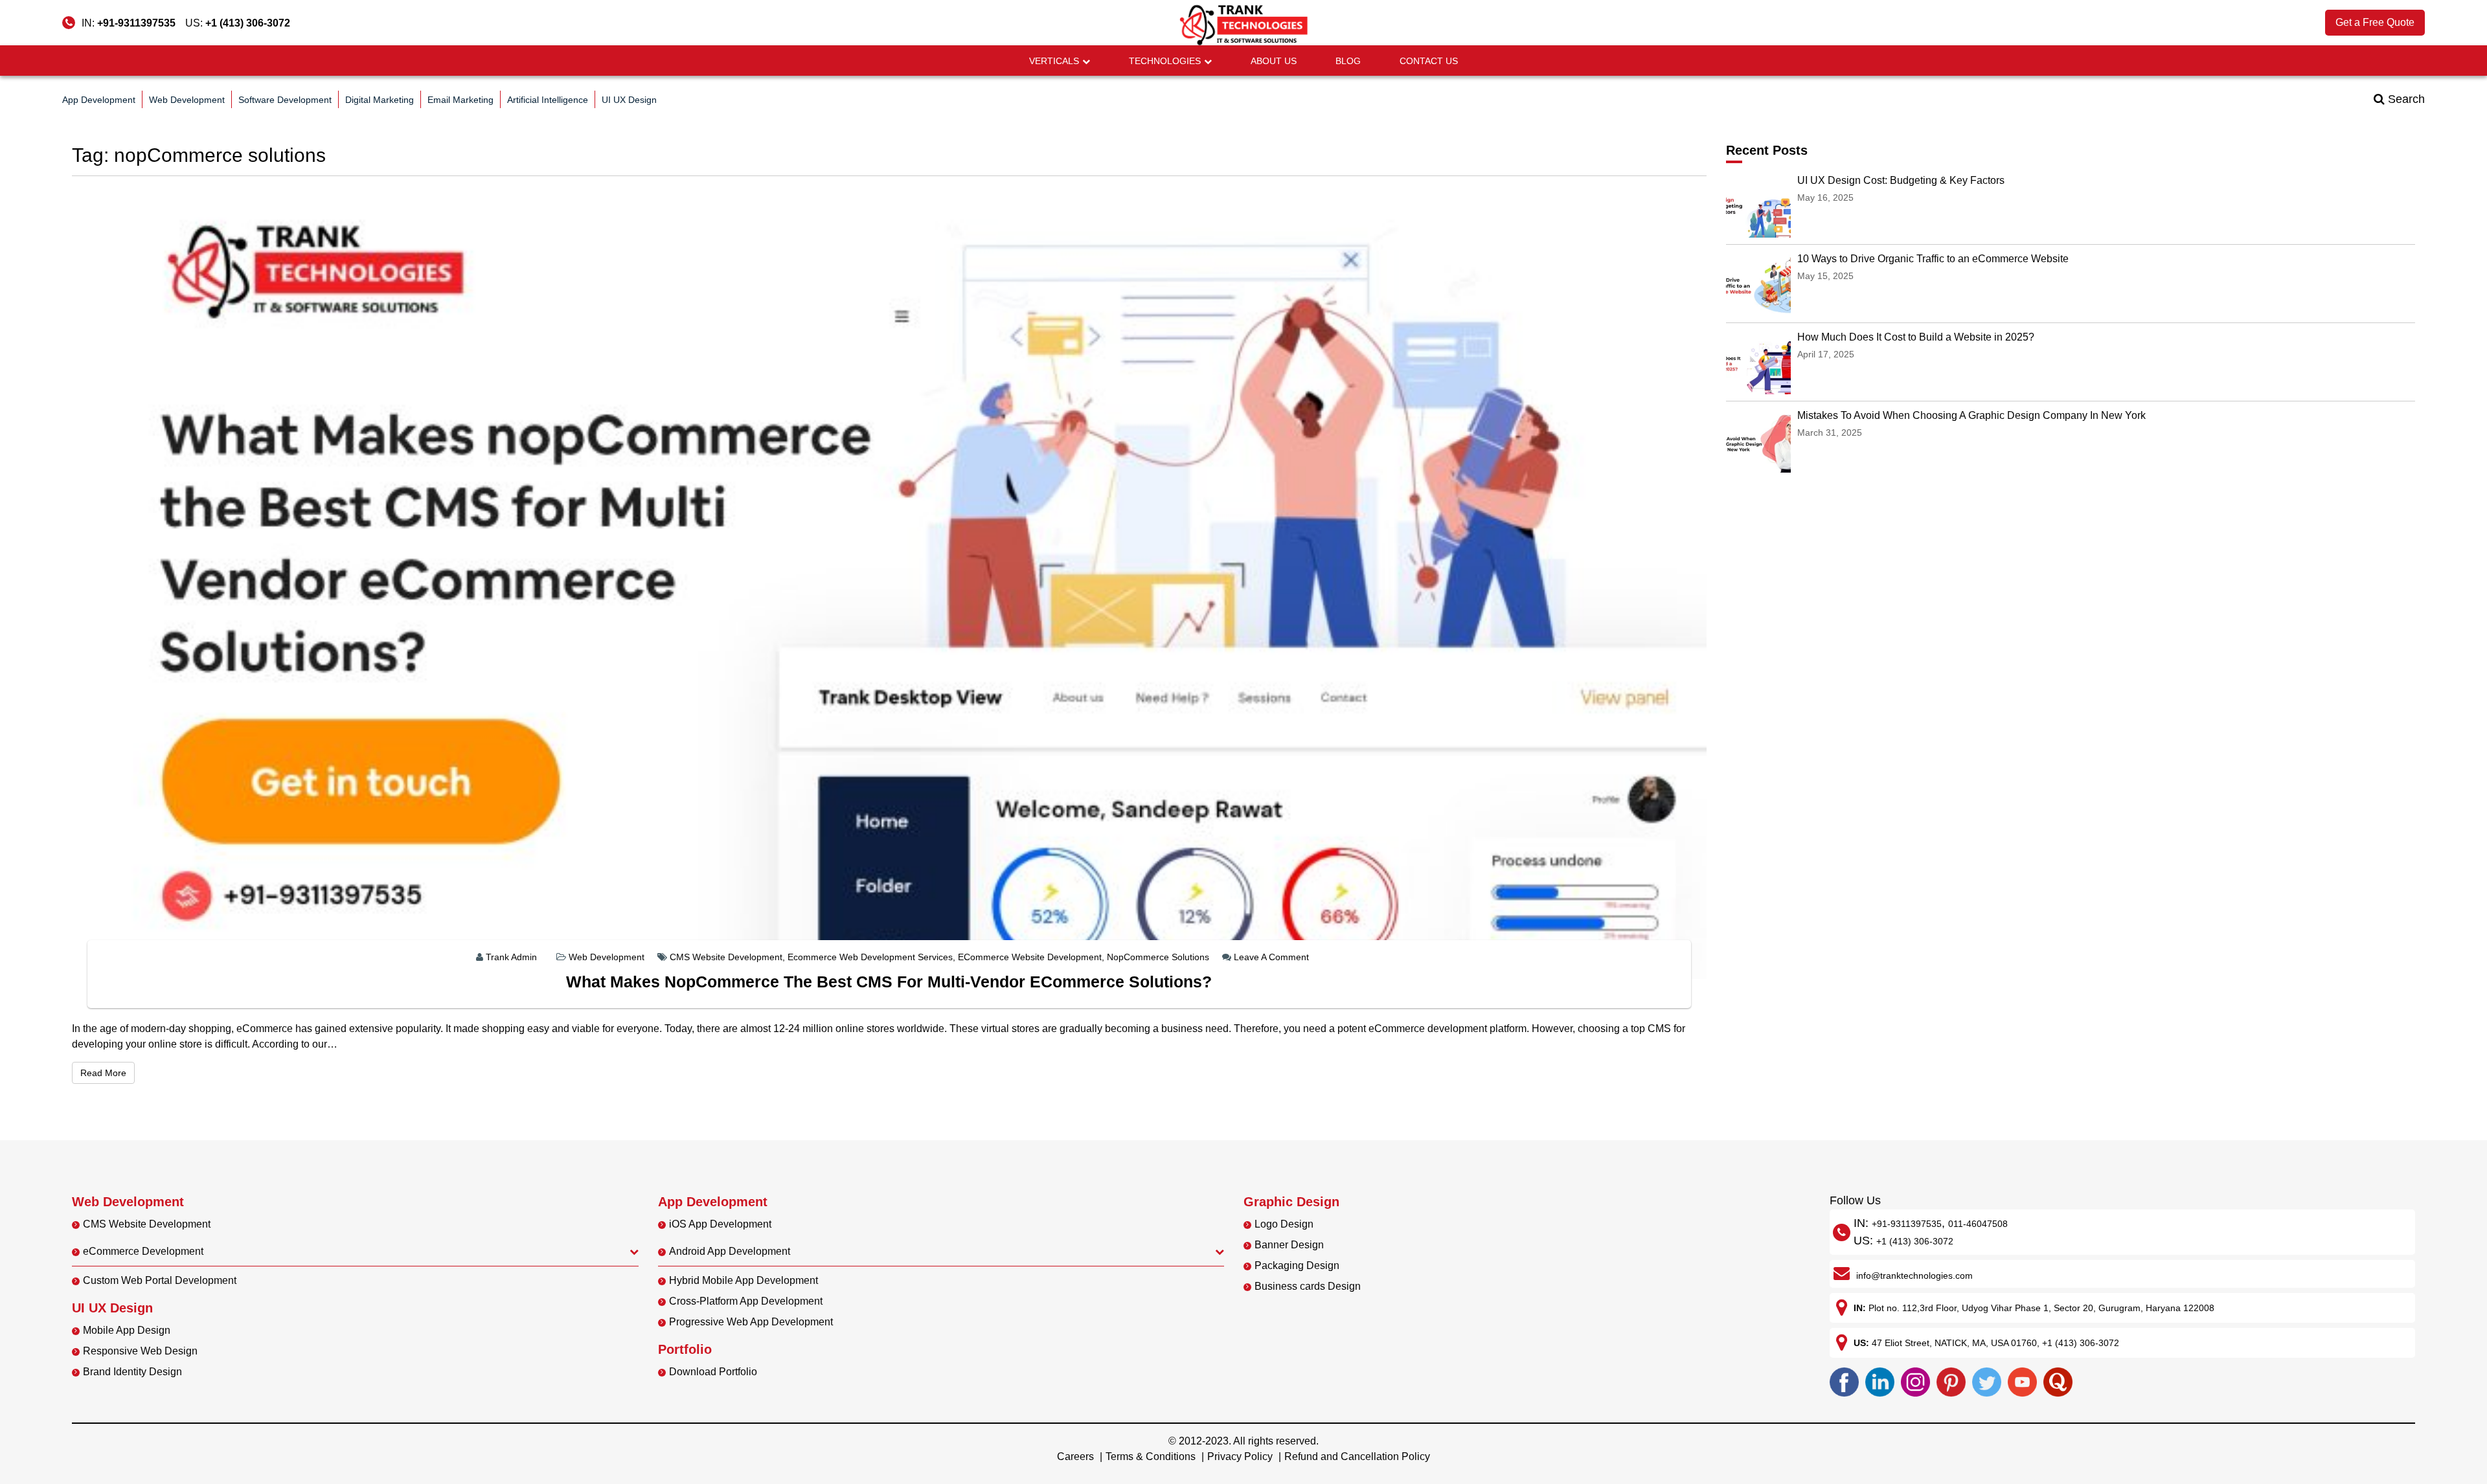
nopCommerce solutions (1158, 957)
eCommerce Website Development (1030, 957)
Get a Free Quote (2375, 22)
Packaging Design (1297, 1265)
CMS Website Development (147, 1224)
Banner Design (1289, 1245)
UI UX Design (629, 100)
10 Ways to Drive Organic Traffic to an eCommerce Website (1933, 259)
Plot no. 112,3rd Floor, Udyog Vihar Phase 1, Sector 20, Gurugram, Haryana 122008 (2041, 1308)
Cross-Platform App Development (746, 1301)
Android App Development (730, 1251)
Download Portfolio (713, 1372)
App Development (99, 100)
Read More (108, 1073)
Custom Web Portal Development (160, 1280)
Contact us (1429, 61)
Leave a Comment (1271, 957)
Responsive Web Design (140, 1351)
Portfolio (685, 1349)
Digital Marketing (380, 100)
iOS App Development (720, 1224)
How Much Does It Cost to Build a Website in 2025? (1916, 337)
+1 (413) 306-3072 (248, 23)
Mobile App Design (127, 1330)
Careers (1075, 1456)
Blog (1348, 61)
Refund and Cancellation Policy (1357, 1456)
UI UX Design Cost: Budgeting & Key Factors (1901, 180)
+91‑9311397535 (1907, 1224)
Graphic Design (1291, 1202)
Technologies (1165, 61)
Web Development (187, 100)
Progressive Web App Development (751, 1322)
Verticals (1054, 61)
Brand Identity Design (132, 1372)
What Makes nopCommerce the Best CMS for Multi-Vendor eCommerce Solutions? (889, 982)
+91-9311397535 (136, 23)
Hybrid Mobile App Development (744, 1280)
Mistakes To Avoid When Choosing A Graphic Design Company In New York (1971, 415)
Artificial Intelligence (548, 100)
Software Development (285, 100)
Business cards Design (1308, 1286)
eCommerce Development (143, 1251)
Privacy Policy (1240, 1456)
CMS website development (726, 957)
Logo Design (1284, 1224)
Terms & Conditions (1151, 1456)
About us (1274, 61)
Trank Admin (511, 957)
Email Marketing (460, 100)
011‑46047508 (1978, 1224)
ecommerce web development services (870, 957)
